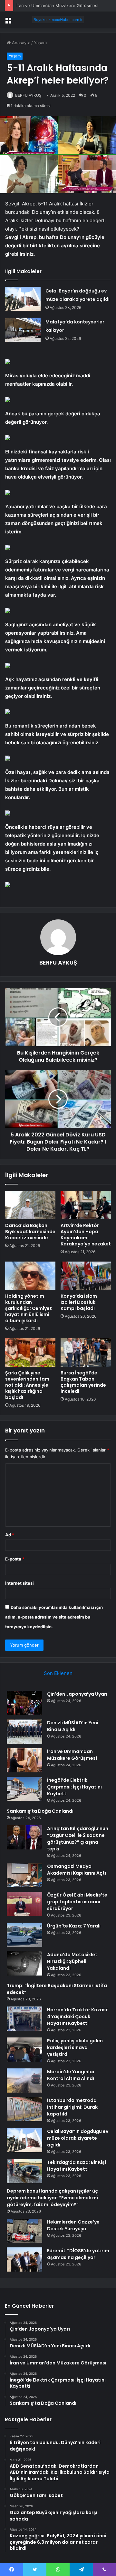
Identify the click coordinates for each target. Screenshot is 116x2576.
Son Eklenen (58, 1673)
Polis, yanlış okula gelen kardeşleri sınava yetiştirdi (75, 2047)
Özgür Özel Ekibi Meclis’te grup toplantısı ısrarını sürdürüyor (77, 1902)
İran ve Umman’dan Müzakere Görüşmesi (72, 1755)
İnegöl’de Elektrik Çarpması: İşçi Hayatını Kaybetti (65, 5)
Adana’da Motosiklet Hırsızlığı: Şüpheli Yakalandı (72, 1961)
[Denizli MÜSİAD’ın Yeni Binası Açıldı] (24, 1732)
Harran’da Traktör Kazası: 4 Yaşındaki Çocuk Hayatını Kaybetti (78, 2016)
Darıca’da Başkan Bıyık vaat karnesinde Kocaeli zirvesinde (30, 1232)
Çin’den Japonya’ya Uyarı (77, 1694)
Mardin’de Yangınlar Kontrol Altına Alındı (71, 2075)
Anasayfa (20, 43)
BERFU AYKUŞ (28, 95)
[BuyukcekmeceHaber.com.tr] (58, 20)
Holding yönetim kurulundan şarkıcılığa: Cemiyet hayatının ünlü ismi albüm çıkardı (29, 1308)
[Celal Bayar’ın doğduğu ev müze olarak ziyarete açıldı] (23, 299)
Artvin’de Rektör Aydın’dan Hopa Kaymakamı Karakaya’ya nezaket (86, 1235)
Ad (10, 1535)
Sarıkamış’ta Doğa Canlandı (40, 1811)
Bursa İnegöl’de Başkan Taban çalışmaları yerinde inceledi (83, 1382)
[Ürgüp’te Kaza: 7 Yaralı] (24, 1935)
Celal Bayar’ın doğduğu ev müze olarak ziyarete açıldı (78, 2138)
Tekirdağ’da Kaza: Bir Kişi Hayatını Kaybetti (77, 2166)
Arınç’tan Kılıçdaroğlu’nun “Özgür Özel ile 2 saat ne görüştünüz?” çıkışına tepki (78, 1839)
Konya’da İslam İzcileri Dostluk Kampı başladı (79, 1302)
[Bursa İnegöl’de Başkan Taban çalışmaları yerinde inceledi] (86, 1352)
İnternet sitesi (19, 1583)
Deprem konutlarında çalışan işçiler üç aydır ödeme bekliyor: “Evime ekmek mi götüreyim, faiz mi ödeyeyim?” (52, 2198)
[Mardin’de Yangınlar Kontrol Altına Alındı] (24, 2081)
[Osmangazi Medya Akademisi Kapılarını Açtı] (24, 1875)
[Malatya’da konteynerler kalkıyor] (23, 330)
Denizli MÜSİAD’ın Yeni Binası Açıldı (73, 1726)
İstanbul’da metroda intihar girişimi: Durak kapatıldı (72, 2107)
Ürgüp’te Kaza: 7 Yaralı (74, 1926)
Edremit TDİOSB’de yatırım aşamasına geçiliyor (78, 2254)
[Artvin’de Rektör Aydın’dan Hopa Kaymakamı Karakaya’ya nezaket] (86, 1205)
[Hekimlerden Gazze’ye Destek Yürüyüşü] (24, 2231)
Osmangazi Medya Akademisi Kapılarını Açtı (77, 1870)
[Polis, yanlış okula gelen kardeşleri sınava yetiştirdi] (24, 2050)
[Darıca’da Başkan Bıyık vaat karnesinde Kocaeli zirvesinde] (30, 1205)
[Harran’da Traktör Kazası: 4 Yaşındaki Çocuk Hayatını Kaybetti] (24, 2019)
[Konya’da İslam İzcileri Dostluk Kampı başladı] (86, 1276)
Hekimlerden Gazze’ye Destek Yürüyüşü (73, 2225)
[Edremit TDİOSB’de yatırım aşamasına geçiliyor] (24, 2259)
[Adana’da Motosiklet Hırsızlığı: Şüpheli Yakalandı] (24, 1963)
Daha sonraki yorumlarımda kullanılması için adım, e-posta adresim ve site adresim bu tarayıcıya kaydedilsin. (54, 1617)
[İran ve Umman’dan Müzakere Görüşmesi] (24, 1760)
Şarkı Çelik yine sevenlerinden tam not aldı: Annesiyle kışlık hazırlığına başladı (27, 1385)
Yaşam (40, 43)
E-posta (15, 1559)
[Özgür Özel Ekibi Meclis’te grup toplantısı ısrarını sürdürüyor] (24, 1904)
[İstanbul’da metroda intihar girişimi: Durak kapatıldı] (24, 2109)
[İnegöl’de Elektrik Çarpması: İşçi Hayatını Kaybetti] (24, 1789)
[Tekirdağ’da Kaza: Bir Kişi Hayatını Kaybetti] (24, 2171)
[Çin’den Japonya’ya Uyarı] (24, 1703)
